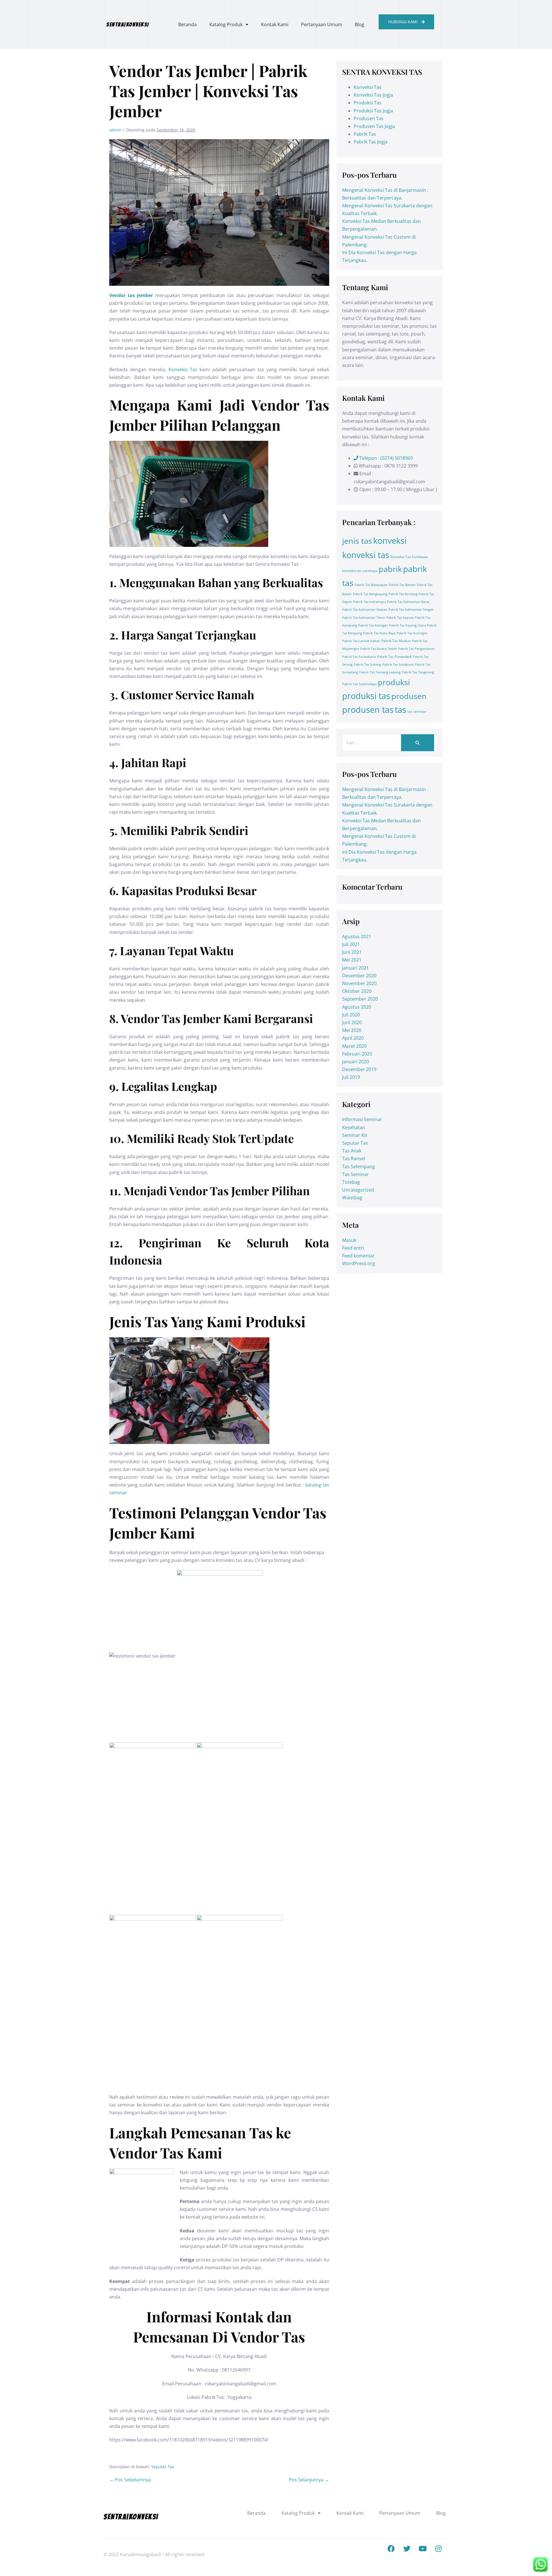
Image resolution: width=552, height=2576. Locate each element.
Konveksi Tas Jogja (373, 95)
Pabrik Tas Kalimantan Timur (364, 618)
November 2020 (359, 983)
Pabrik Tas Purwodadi (394, 657)
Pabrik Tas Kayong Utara (407, 625)
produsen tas (368, 710)
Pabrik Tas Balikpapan (371, 585)
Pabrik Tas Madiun (396, 641)
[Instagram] (438, 2549)
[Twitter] (407, 2549)
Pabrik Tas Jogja (371, 142)
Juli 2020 (351, 1015)
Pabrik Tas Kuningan (412, 633)
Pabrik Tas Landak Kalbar (361, 641)
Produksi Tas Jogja (373, 111)
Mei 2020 (352, 1030)
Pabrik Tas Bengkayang (370, 594)
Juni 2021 (352, 952)
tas (400, 710)
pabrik (390, 569)
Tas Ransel (354, 1158)
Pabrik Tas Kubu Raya (379, 633)
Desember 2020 (359, 976)
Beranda (187, 24)
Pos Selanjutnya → (309, 2480)
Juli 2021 (351, 944)
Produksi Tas (368, 103)
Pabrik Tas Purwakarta (359, 657)
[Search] (418, 743)
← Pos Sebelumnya (130, 2480)
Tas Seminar (355, 1174)
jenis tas (357, 541)
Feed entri (353, 1248)
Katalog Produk (226, 24)
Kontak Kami (275, 24)
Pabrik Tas (365, 134)
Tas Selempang (359, 1167)
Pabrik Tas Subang (367, 664)
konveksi (390, 541)
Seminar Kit (355, 1135)
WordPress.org (359, 1263)
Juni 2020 (352, 1022)
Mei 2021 (352, 960)
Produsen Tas (369, 118)
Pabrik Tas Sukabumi (398, 664)
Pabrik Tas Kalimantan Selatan (365, 610)
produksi (394, 682)
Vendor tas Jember (131, 295)
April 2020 (353, 1038)
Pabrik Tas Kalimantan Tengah (411, 610)
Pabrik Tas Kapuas (400, 618)
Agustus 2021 (357, 936)
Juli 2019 (351, 1077)
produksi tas (366, 696)
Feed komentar (359, 1256)
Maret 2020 (354, 1046)
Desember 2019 (359, 1069)
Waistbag (352, 1198)
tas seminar (417, 711)
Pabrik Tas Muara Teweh (379, 649)
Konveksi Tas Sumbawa (409, 557)
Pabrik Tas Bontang (403, 594)
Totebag (351, 1182)
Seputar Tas (163, 2467)
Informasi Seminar (362, 1119)
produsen (409, 696)
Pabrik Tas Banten (402, 585)
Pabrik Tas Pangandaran (416, 649)
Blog (360, 24)
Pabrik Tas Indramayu (369, 602)
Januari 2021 (355, 968)
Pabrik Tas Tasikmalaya (359, 684)
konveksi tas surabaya (360, 571)
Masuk (349, 1240)
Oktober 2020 (357, 991)
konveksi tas (366, 555)
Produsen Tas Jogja (374, 126)
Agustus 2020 (357, 1007)
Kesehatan (354, 1127)
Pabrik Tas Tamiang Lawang (380, 672)
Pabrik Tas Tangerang (418, 672)
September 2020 (360, 999)
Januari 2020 (355, 1062)
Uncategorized (358, 1190)
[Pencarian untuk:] (390, 742)
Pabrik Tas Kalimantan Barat (408, 602)
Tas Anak (352, 1151)
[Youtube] (423, 2549)
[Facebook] (391, 2549)
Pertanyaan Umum (322, 24)
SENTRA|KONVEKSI (128, 24)
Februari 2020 (357, 1054)
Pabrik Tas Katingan (373, 625)
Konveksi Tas (183, 369)
